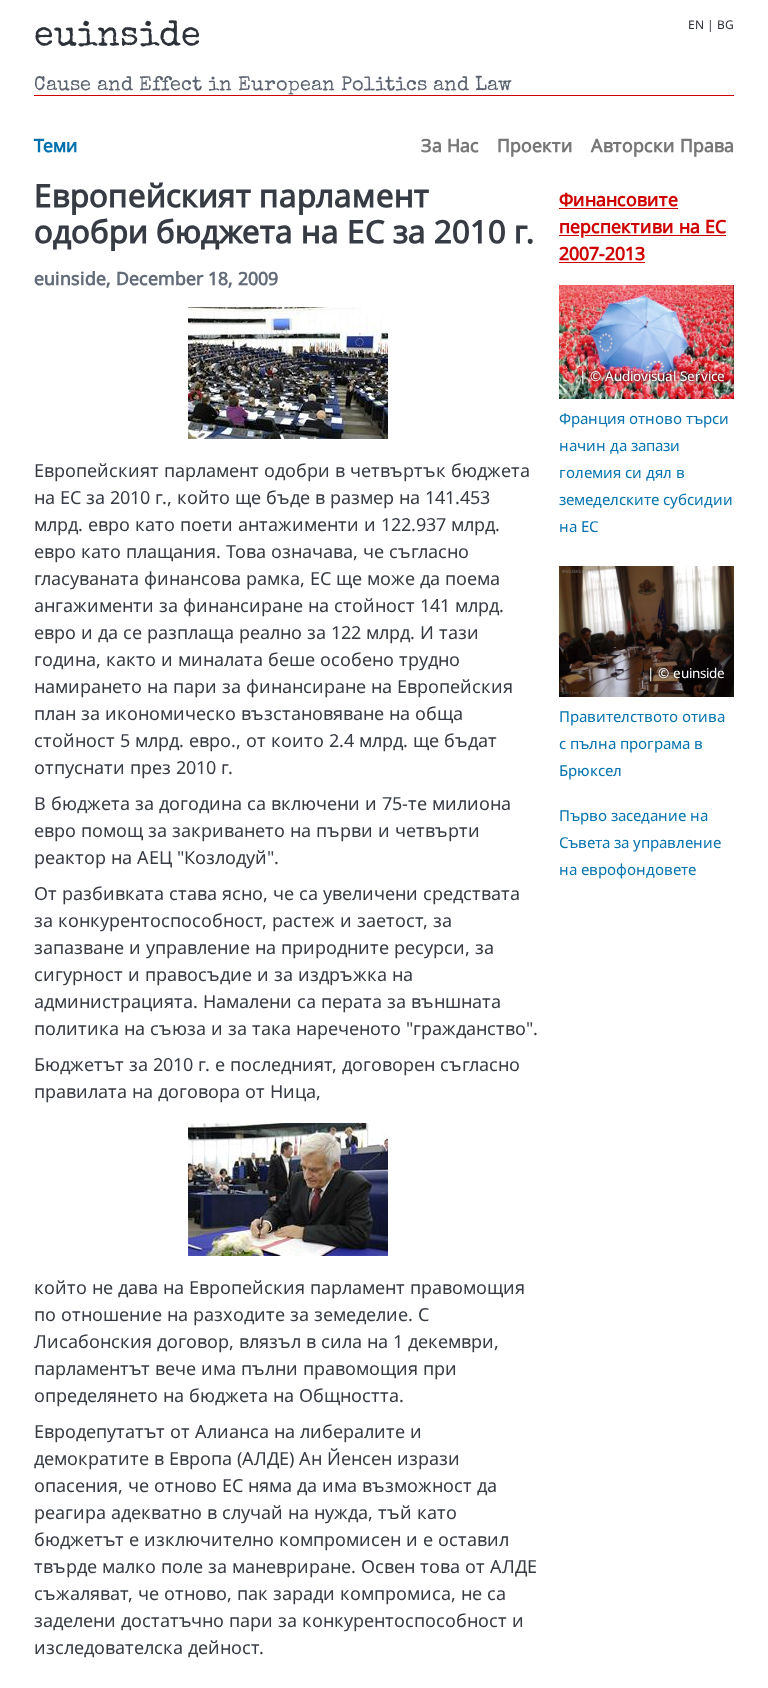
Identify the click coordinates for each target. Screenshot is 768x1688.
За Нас (450, 145)
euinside (117, 38)
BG (725, 25)
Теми (56, 145)
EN (696, 25)
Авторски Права (662, 145)
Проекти (535, 145)
